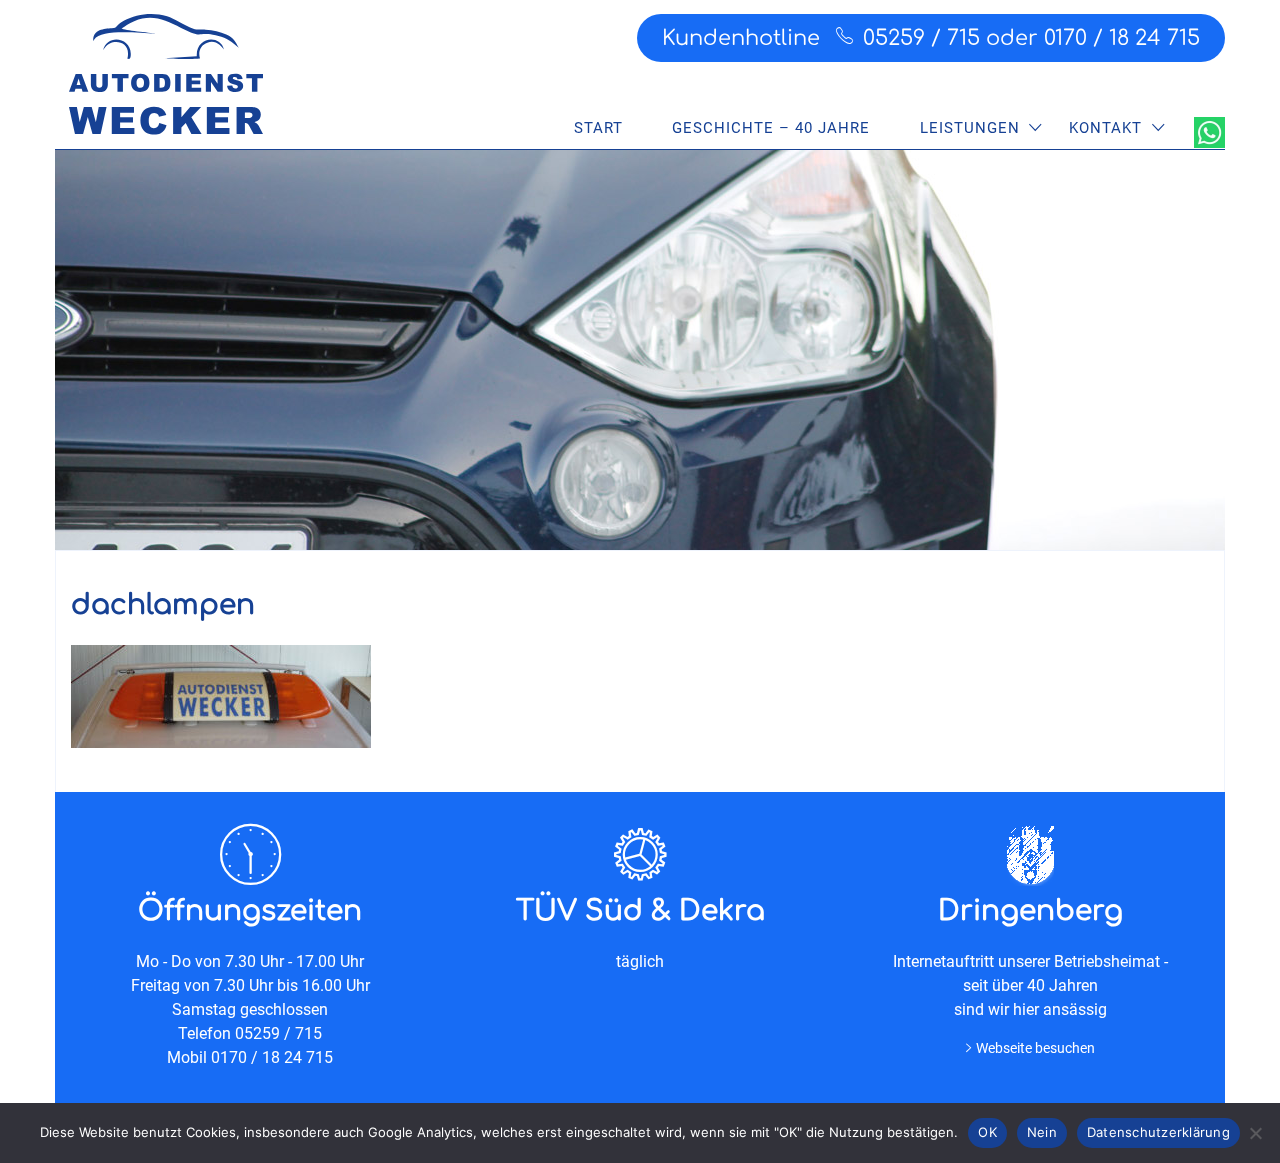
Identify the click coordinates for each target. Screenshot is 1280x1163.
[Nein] (1255, 1133)
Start (598, 128)
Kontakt (1105, 128)
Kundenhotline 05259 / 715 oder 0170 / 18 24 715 (931, 38)
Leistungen (970, 128)
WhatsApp (1209, 132)
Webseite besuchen (1035, 1048)
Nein (1042, 1132)
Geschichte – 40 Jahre (771, 128)
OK (987, 1132)
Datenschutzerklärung (1158, 1132)
